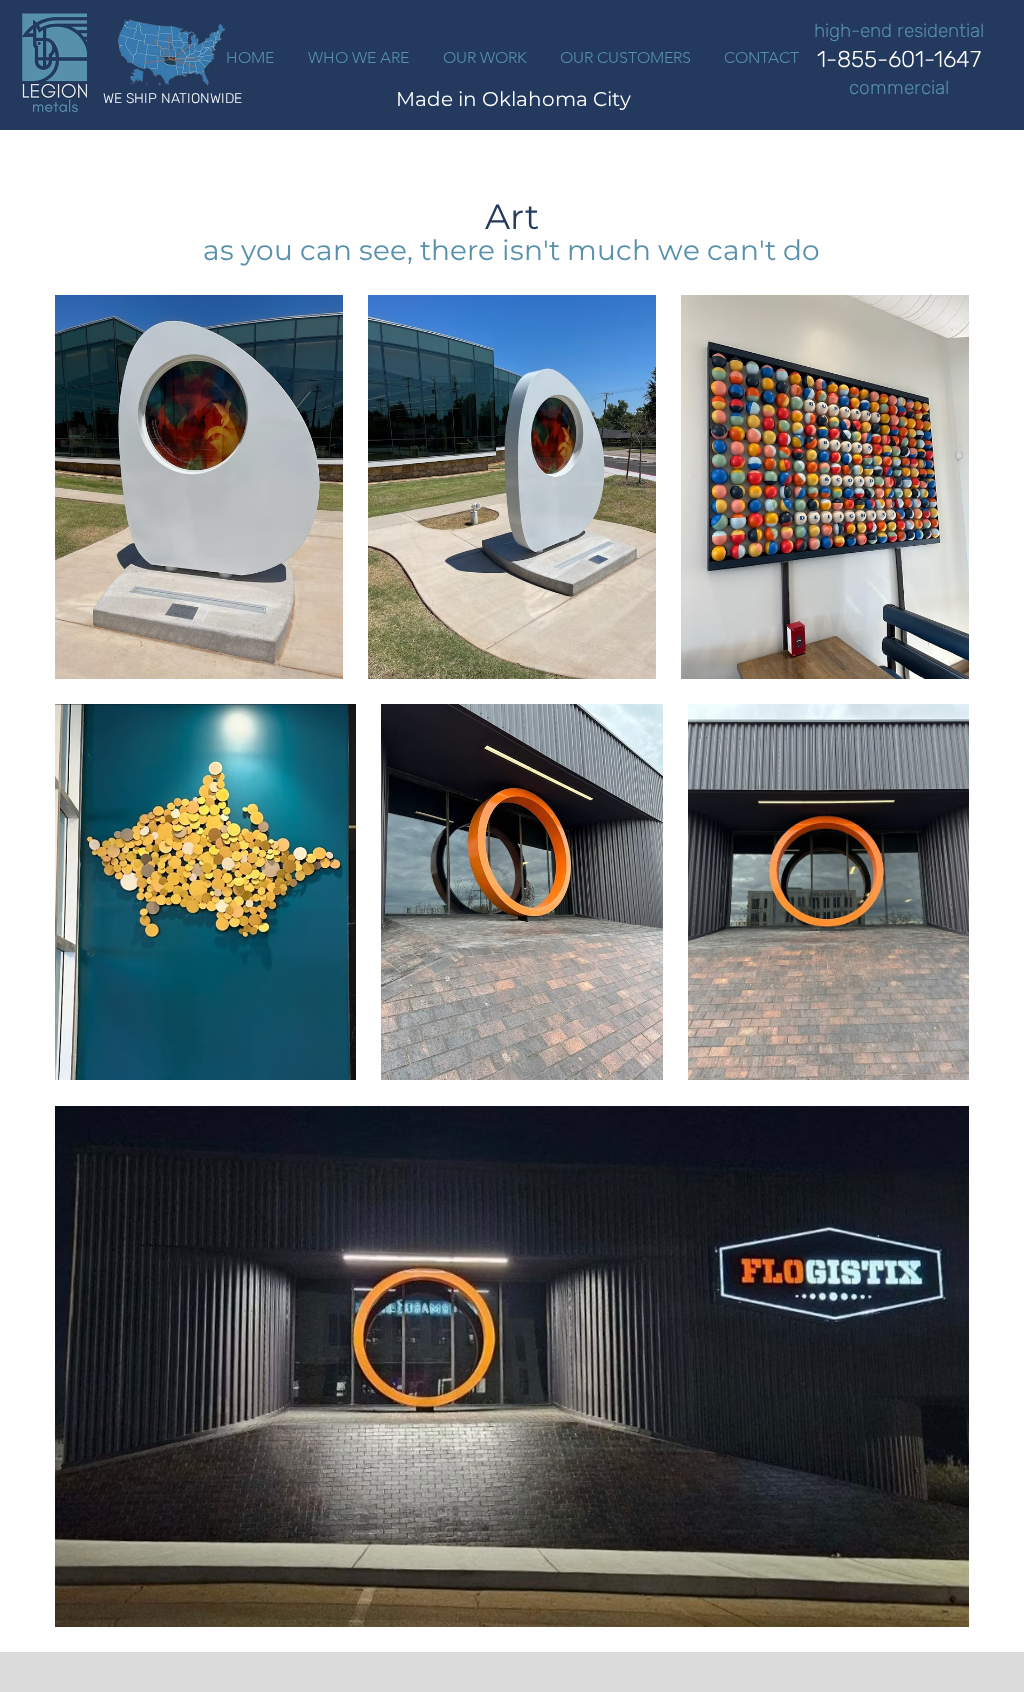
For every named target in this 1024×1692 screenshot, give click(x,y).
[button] (484, 58)
